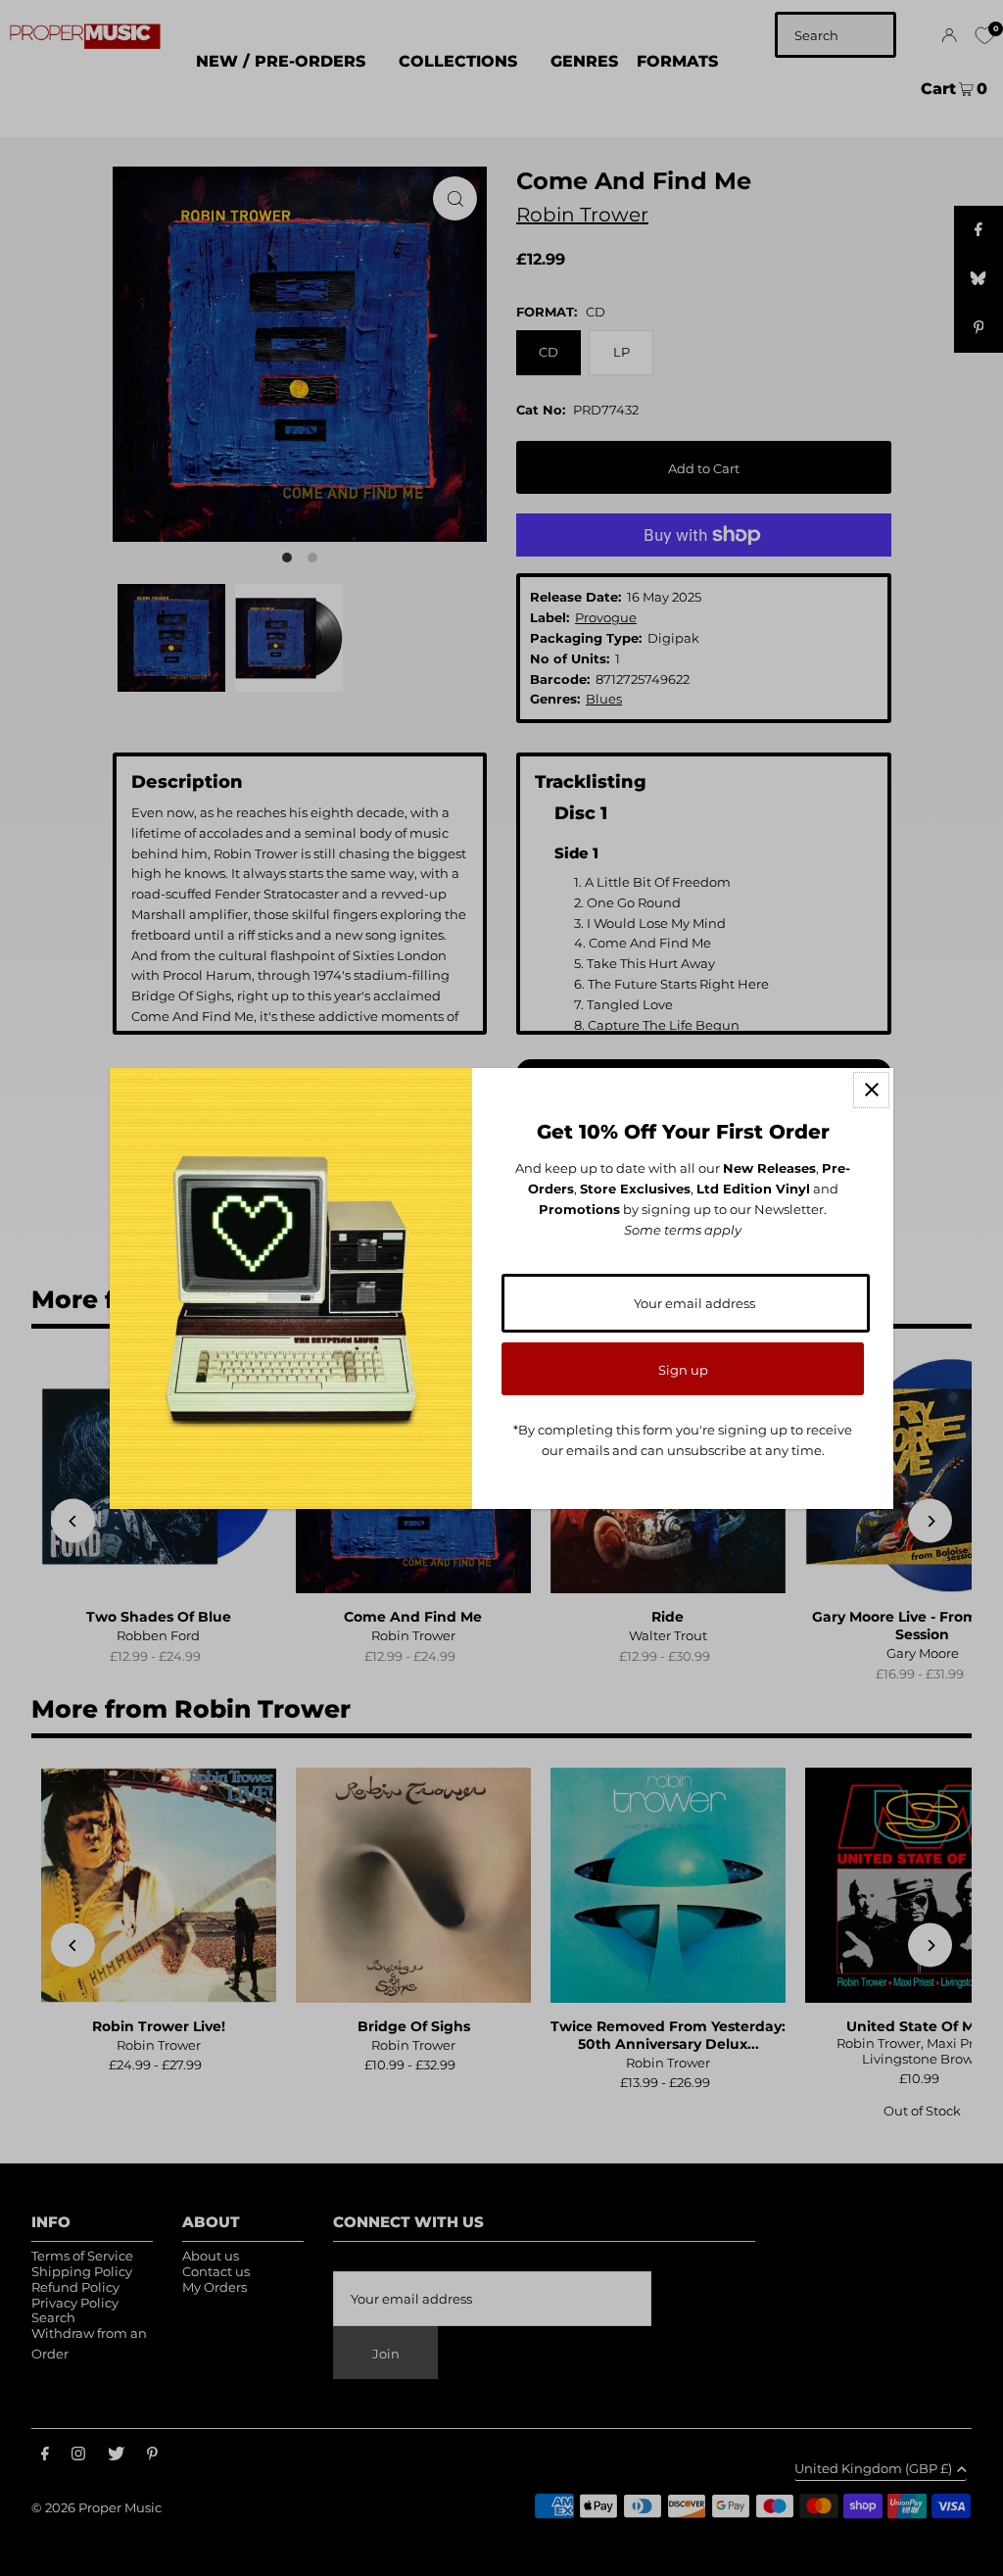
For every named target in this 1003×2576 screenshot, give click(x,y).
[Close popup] (871, 1090)
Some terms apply (683, 1230)
